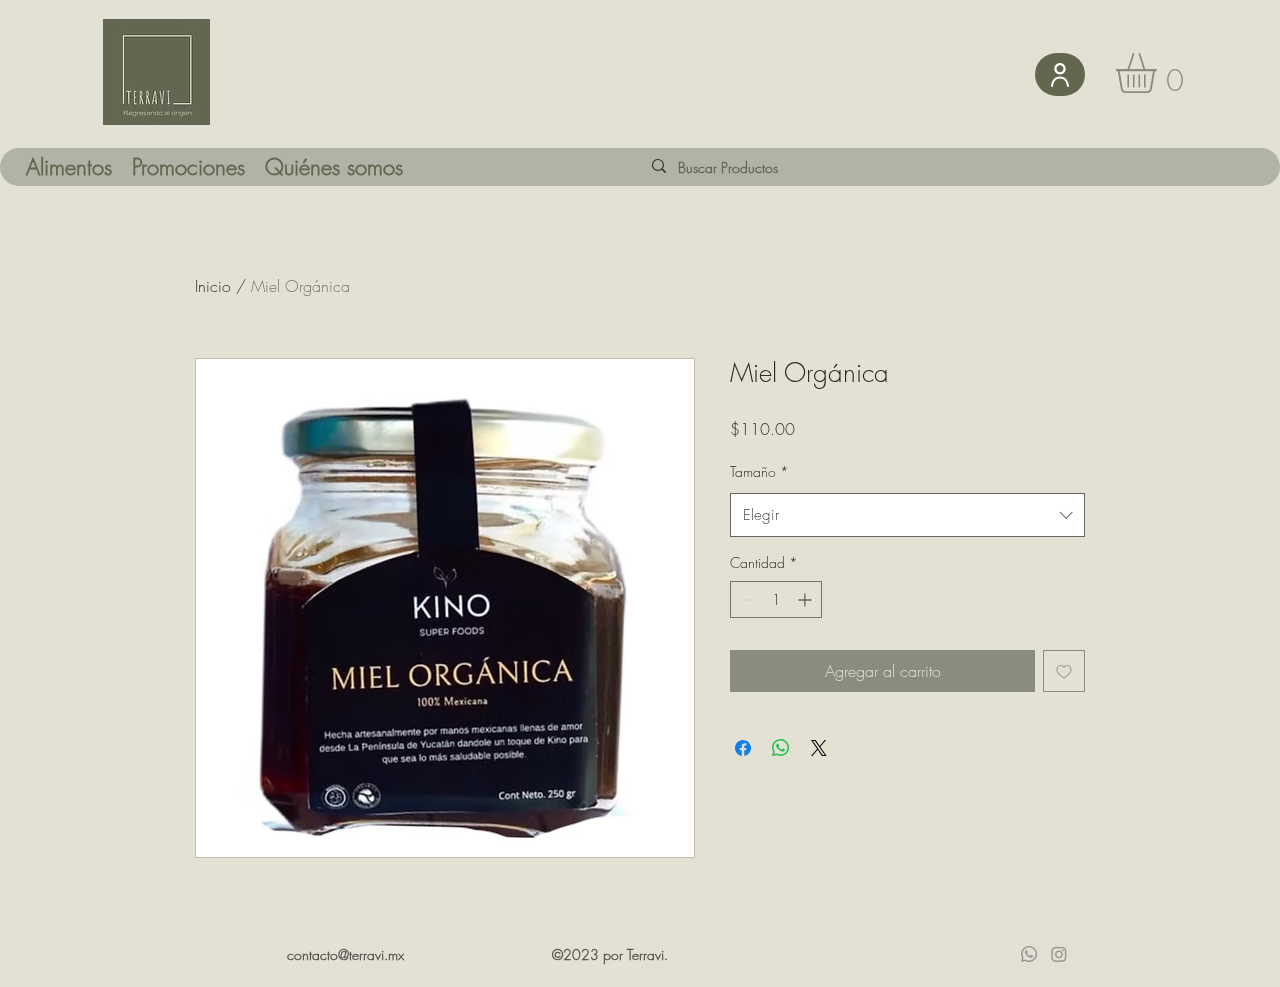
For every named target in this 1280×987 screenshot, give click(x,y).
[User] (1060, 74)
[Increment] (806, 599)
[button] (1159, 73)
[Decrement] (745, 599)
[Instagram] (1059, 954)
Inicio (213, 286)
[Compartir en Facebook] (743, 748)
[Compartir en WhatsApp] (781, 748)
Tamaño (759, 471)
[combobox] (907, 515)
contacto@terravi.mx (345, 954)
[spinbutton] (776, 599)
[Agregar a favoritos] (1064, 671)
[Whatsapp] (1029, 954)
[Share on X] (819, 748)
